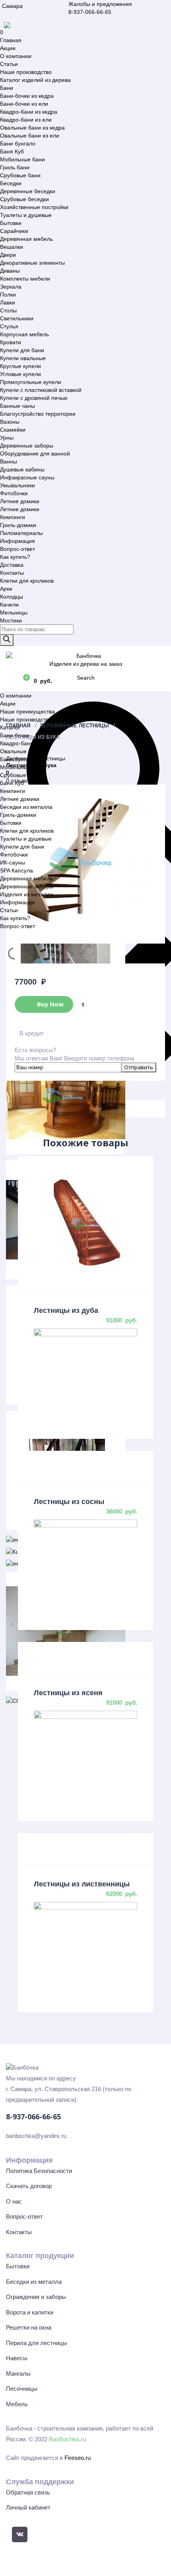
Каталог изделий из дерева (35, 80)
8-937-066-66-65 (90, 12)
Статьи (9, 64)
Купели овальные (23, 358)
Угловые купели (20, 374)
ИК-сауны (13, 863)
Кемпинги (13, 517)
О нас (14, 2201)
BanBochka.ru (67, 2439)
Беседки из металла (26, 807)
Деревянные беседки (28, 191)
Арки (6, 589)
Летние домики (20, 501)
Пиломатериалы (21, 533)
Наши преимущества (27, 711)
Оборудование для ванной (35, 454)
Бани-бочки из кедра (27, 96)
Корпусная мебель (24, 334)
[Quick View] (85, 1224)
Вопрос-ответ (17, 549)
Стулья (9, 326)
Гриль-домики (18, 525)
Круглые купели (20, 366)
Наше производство (26, 72)
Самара (12, 6)
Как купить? (15, 557)
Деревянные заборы (27, 446)
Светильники (17, 318)
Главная (11, 40)
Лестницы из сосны (69, 1502)
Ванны (9, 461)
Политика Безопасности (39, 2171)
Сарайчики (14, 231)
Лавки (8, 302)
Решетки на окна (29, 2327)
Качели (9, 605)
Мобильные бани (22, 159)
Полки (8, 295)
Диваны (10, 271)
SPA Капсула (17, 870)
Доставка (12, 565)
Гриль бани (15, 167)
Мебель (17, 2404)
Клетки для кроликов (27, 581)
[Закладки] (12, 680)
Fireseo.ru (78, 2458)
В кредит (32, 1033)
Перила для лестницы (37, 2343)
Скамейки (13, 430)
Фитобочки (14, 493)
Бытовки (11, 223)
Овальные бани (20, 751)
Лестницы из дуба (66, 1310)
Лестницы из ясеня (68, 1693)
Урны (7, 438)
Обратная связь (28, 2492)
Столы (8, 310)
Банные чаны (17, 406)
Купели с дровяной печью (34, 398)
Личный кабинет (28, 2507)
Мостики (11, 620)
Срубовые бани (20, 175)
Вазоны (10, 422)
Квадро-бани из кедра (29, 112)
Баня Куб (12, 151)
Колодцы (12, 597)
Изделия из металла (27, 894)
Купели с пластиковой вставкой (41, 390)
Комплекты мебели (25, 279)
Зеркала (11, 287)
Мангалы (18, 2373)
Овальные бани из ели (30, 136)
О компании (16, 56)
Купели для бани (22, 350)
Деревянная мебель (26, 239)
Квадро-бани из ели (26, 120)
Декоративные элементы (32, 263)
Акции (8, 48)
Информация (17, 541)
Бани (7, 88)
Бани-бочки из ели (24, 104)
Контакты (12, 573)
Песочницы (22, 2389)
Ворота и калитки (30, 2312)
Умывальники (17, 485)
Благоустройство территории (38, 414)
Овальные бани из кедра (32, 128)
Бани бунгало (18, 143)
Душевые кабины (22, 469)
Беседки (11, 183)
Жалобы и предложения (100, 4)
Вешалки (12, 247)
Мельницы (14, 613)
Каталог (10, 727)
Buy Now (50, 1004)
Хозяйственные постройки (34, 207)
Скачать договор (29, 2186)
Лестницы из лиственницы (82, 1884)
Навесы (17, 2358)
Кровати (11, 342)
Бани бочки (15, 735)
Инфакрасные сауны (27, 477)
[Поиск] (7, 640)
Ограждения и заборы (36, 2297)
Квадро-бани (17, 743)
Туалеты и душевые (26, 215)
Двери (8, 255)
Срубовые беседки (24, 199)
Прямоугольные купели (31, 382)
